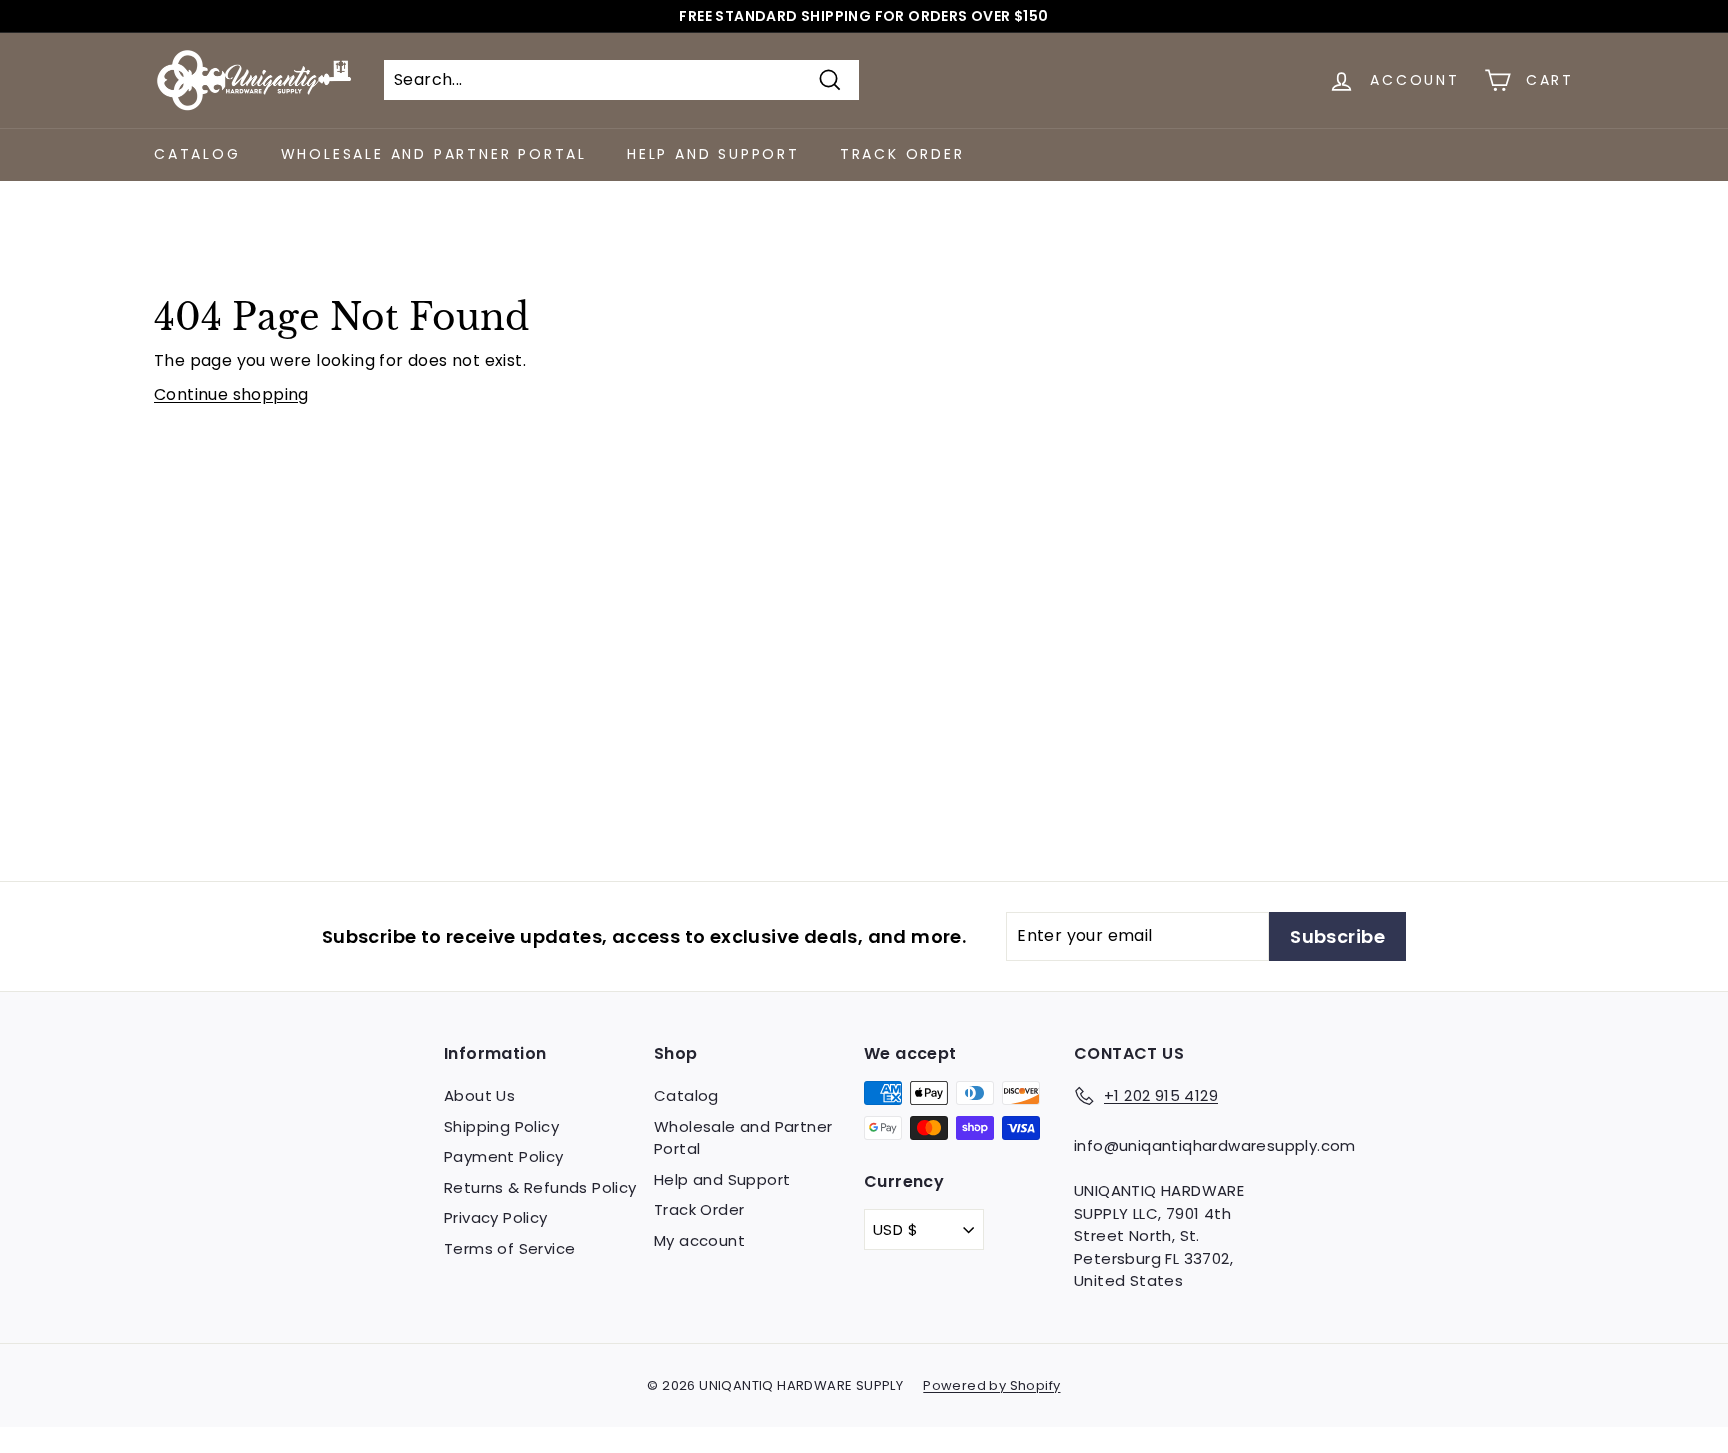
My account (699, 1240)
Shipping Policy (501, 1126)
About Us (479, 1095)
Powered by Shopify (991, 1385)
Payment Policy (504, 1156)
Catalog (197, 154)
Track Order (902, 154)
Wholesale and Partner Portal (434, 154)
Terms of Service (509, 1248)
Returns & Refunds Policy (540, 1187)
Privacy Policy (496, 1217)
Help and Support (713, 154)
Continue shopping (231, 394)
